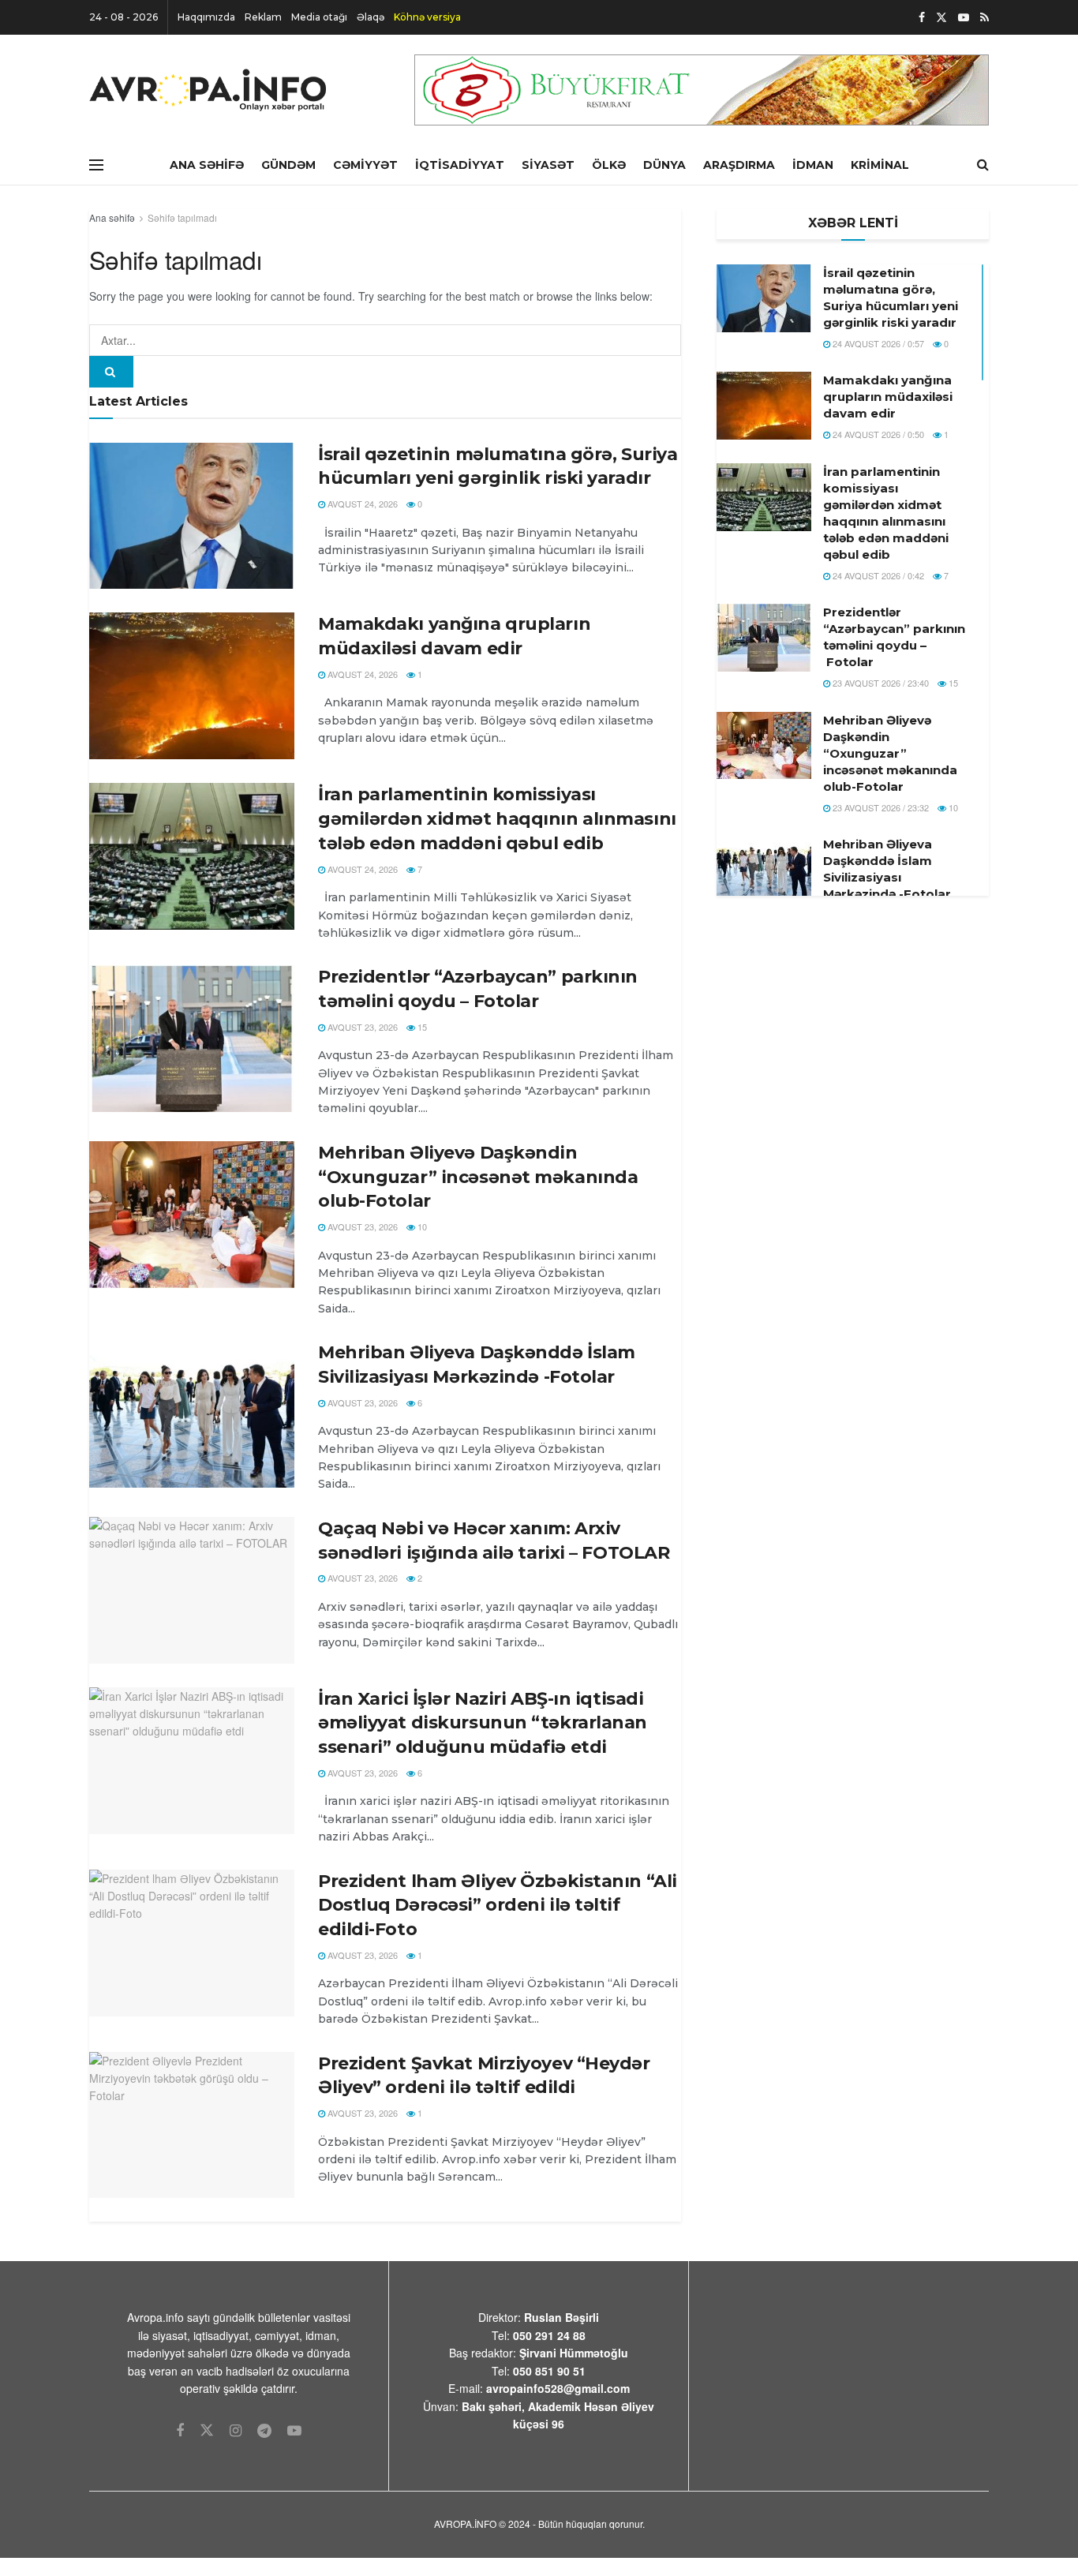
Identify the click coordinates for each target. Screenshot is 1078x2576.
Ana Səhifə (207, 165)
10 (421, 1226)
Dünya (664, 165)
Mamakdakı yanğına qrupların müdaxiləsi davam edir (888, 397)
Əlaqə (371, 17)
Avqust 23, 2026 (361, 1027)
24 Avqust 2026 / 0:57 (877, 343)
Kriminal (880, 165)
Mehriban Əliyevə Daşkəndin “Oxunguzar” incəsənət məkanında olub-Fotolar (478, 1177)
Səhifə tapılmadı (182, 217)
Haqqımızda (206, 17)
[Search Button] (111, 372)
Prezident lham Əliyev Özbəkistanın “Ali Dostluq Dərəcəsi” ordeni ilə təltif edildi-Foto (498, 1906)
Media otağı (319, 17)
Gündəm (288, 165)
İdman (813, 165)
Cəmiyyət (365, 165)
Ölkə (609, 165)
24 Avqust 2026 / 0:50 (877, 434)
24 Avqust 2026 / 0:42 (877, 575)
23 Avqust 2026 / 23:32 (880, 807)
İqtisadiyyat (460, 165)
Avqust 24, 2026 (361, 504)
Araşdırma (739, 165)
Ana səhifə (112, 217)
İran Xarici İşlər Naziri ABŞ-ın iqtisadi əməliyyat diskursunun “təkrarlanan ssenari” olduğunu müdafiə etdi (483, 1723)
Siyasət (548, 165)
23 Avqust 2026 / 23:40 (880, 683)
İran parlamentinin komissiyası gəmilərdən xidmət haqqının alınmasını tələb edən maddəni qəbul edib (497, 819)
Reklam (263, 17)
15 (421, 1027)
